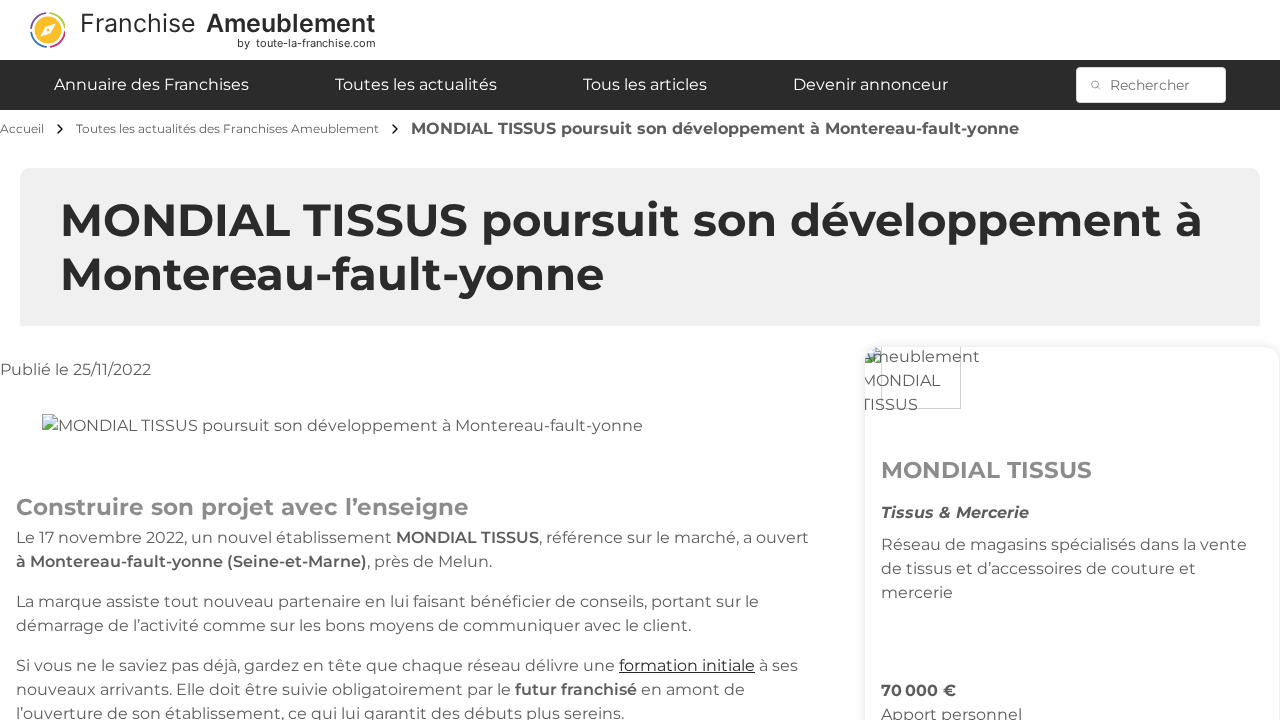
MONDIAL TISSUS (986, 470)
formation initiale (687, 665)
